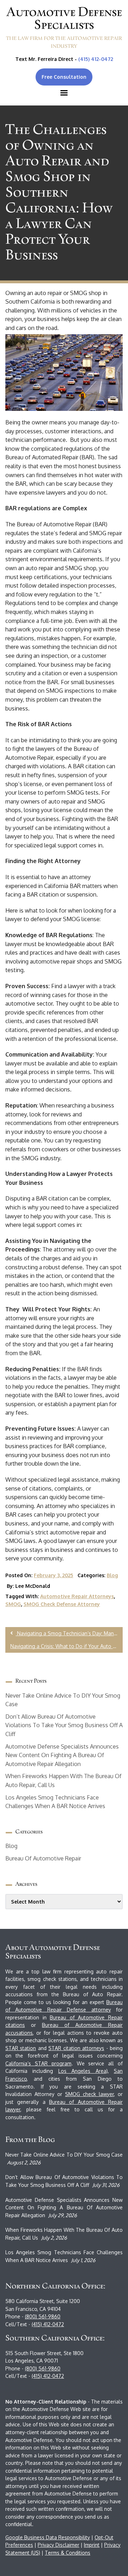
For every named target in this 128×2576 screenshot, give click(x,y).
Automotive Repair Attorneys (77, 1596)
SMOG (13, 1604)
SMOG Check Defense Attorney (62, 1604)
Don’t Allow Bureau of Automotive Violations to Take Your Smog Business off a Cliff (64, 1725)
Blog (112, 1575)
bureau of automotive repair (43, 1858)
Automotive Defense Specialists (64, 18)
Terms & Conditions (68, 2553)
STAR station (21, 2048)
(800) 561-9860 (43, 2316)
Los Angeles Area (82, 2071)
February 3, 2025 (54, 1575)
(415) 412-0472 (96, 59)
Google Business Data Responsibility (48, 2537)
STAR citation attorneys (76, 2048)
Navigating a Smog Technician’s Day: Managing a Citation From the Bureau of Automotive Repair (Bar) (69, 1633)
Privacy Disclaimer (58, 2545)
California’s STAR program (38, 2063)
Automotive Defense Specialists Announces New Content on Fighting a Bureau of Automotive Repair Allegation (62, 1755)
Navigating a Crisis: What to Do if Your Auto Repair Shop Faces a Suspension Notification (66, 1646)
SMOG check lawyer (89, 2094)
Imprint (92, 2545)
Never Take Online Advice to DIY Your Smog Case (64, 2155)
